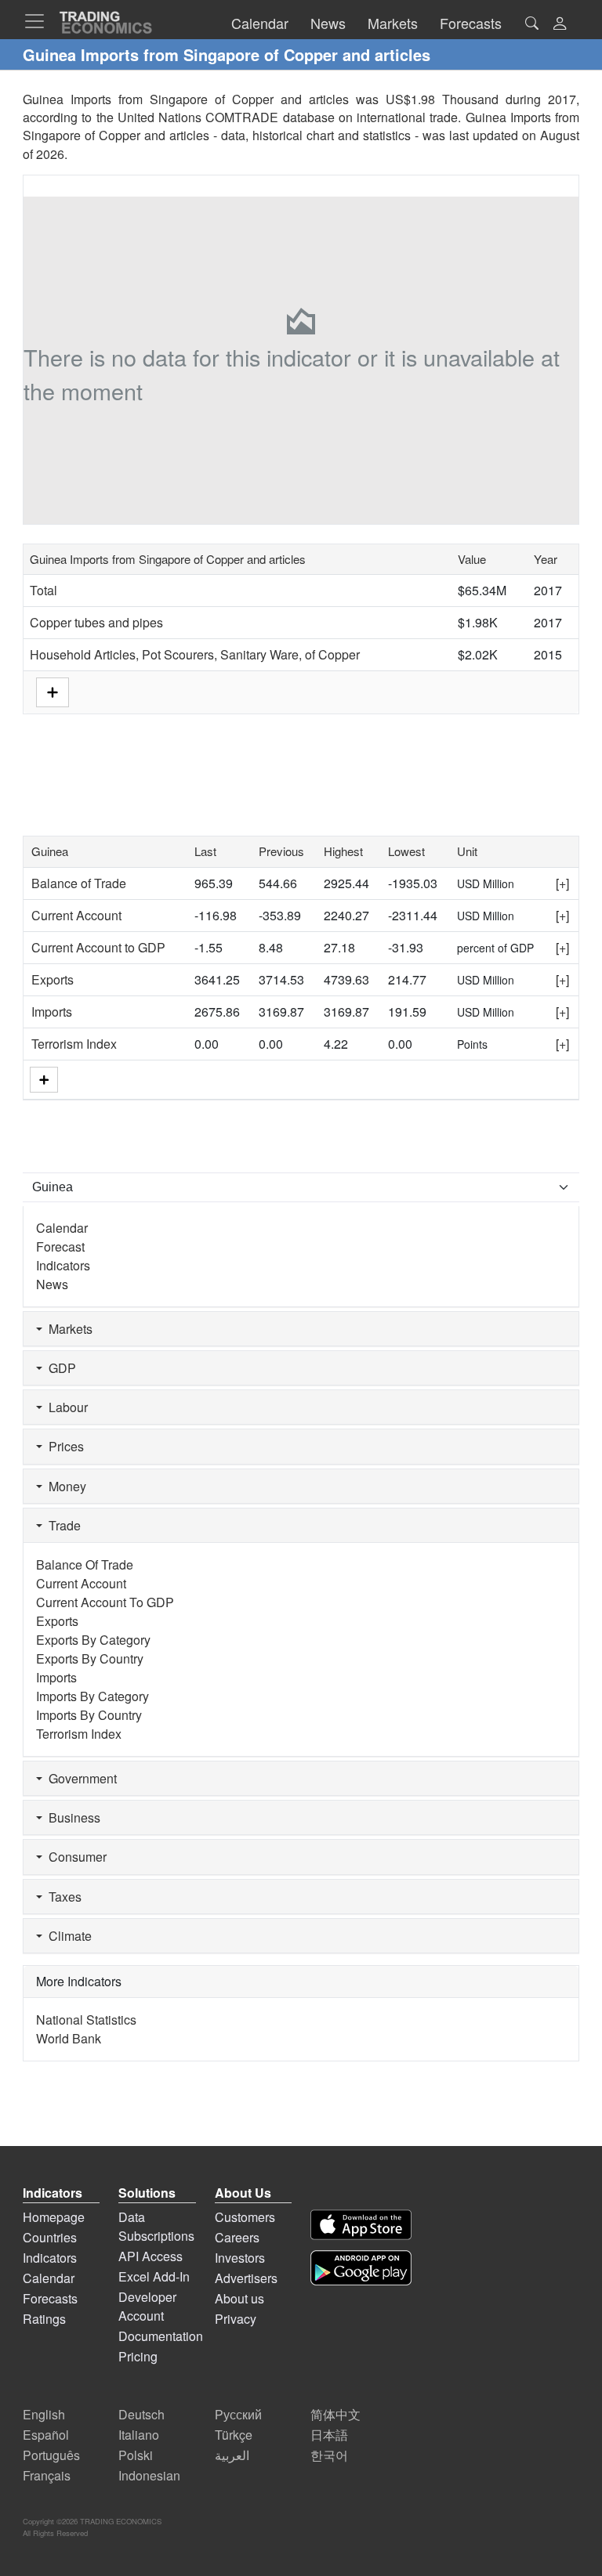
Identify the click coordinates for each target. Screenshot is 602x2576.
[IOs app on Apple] (361, 2225)
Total (44, 590)
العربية (232, 2455)
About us (239, 2298)
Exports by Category (93, 1640)
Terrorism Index (74, 1044)
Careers (237, 2237)
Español (46, 2435)
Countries (50, 2237)
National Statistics (86, 2020)
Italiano (139, 2435)
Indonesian (149, 2475)
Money (64, 1486)
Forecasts (50, 2298)
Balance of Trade (79, 883)
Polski (136, 2455)
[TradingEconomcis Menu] (39, 21)
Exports (53, 979)
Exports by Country (90, 1658)
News (52, 1284)
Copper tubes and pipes (96, 622)
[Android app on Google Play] (361, 2268)
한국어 (329, 2455)
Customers (245, 2217)
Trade (62, 1525)
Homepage (54, 2217)
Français (47, 2475)
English (44, 2414)
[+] (562, 883)
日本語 (329, 2435)
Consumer (74, 1857)
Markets (67, 1329)
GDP (59, 1368)
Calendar (62, 1228)
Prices (63, 1446)
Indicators (63, 1265)
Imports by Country (89, 1715)
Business (71, 1817)
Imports (52, 1012)
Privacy (236, 2319)
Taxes (62, 1897)
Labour (65, 1407)
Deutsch (141, 2414)
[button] (560, 25)
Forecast (60, 1246)
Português (51, 2455)
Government (80, 1778)
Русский (238, 2414)
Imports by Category (92, 1696)
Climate (67, 1936)
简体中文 (335, 2414)
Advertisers (246, 2278)
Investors (240, 2258)
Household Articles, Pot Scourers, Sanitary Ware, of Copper (195, 654)
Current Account (76, 915)
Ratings (44, 2319)
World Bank (69, 2038)
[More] (44, 1080)
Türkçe (234, 2435)
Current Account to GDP (98, 947)
